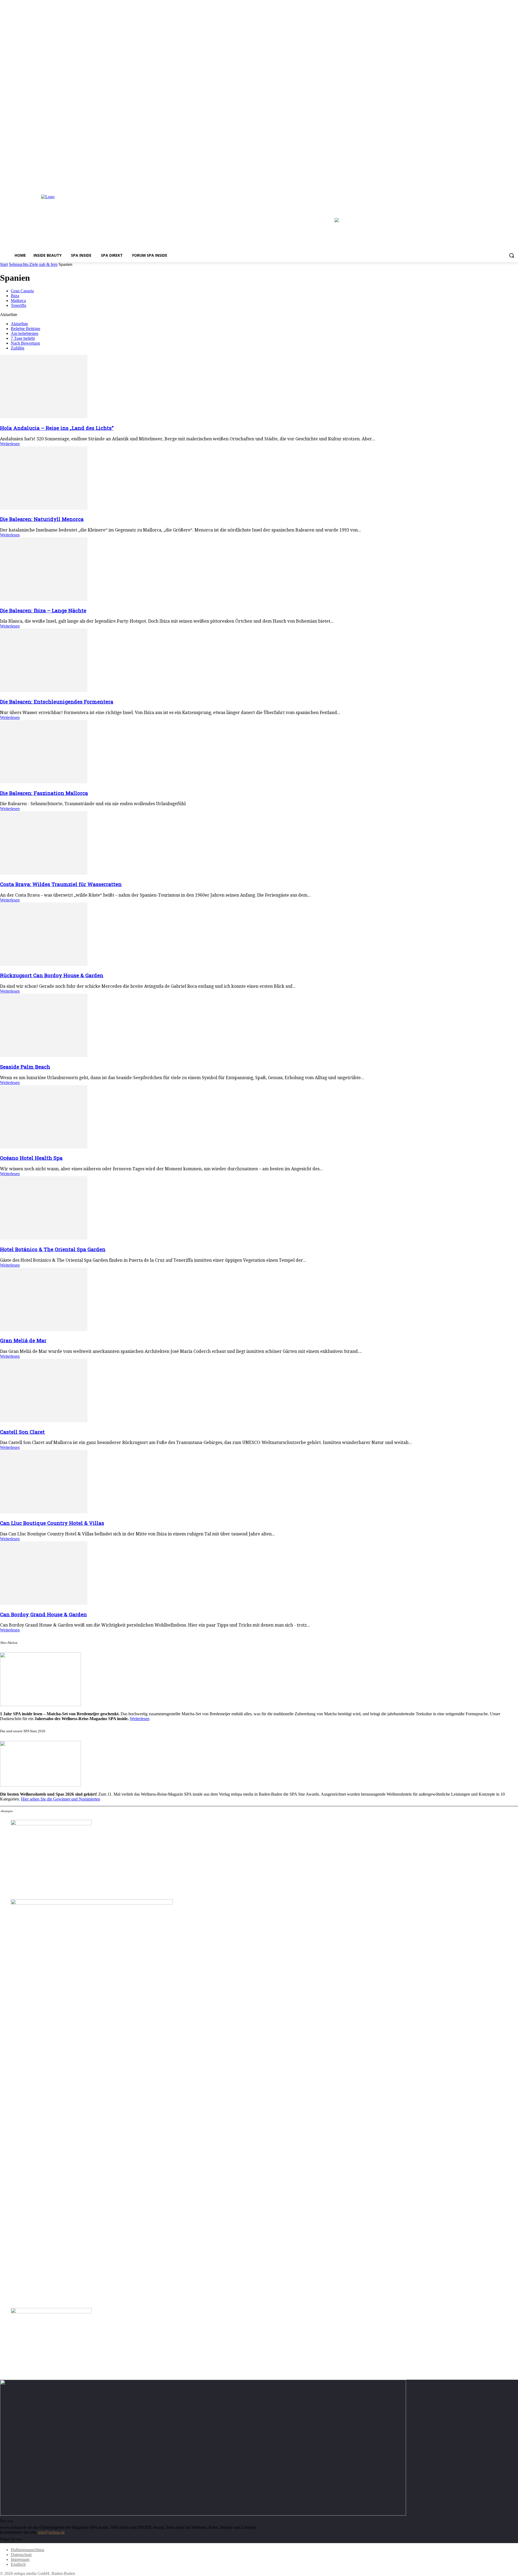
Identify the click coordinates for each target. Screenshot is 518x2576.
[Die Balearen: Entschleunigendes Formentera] (44, 690)
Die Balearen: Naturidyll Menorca (42, 519)
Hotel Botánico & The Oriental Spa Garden (53, 1249)
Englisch (18, 2564)
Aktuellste (19, 324)
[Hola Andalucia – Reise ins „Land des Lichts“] (44, 417)
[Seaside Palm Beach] (44, 1056)
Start (4, 264)
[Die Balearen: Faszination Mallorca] (44, 782)
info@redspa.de (51, 2532)
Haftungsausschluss (28, 2550)
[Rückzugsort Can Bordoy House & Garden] (44, 964)
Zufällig (18, 348)
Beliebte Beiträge (25, 329)
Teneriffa (18, 305)
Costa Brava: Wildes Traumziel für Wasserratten (61, 884)
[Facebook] (500, 183)
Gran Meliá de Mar (23, 1340)
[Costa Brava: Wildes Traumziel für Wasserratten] (44, 873)
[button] (512, 255)
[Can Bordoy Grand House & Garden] (44, 1603)
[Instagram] (507, 183)
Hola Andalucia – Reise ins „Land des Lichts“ (57, 428)
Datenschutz (21, 2555)
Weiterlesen (10, 444)
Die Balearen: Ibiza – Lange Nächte (43, 610)
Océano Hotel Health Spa (31, 1158)
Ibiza (15, 296)
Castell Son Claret (22, 1432)
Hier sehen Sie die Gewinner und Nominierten (61, 1799)
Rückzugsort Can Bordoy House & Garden (52, 975)
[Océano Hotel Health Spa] (44, 1147)
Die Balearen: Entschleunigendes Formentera (57, 702)
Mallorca (18, 301)
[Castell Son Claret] (44, 1421)
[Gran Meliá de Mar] (44, 1330)
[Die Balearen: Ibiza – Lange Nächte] (44, 599)
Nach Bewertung (25, 343)
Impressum (20, 2559)
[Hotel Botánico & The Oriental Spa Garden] (44, 1238)
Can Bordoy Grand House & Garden (43, 1614)
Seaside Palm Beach (25, 1067)
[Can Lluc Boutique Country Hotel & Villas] (44, 1512)
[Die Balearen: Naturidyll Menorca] (44, 508)
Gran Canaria (22, 291)
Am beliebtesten (25, 333)
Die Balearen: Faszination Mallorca (44, 793)
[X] (515, 183)
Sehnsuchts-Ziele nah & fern (33, 264)
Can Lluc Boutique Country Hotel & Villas (52, 1523)
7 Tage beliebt (23, 338)
